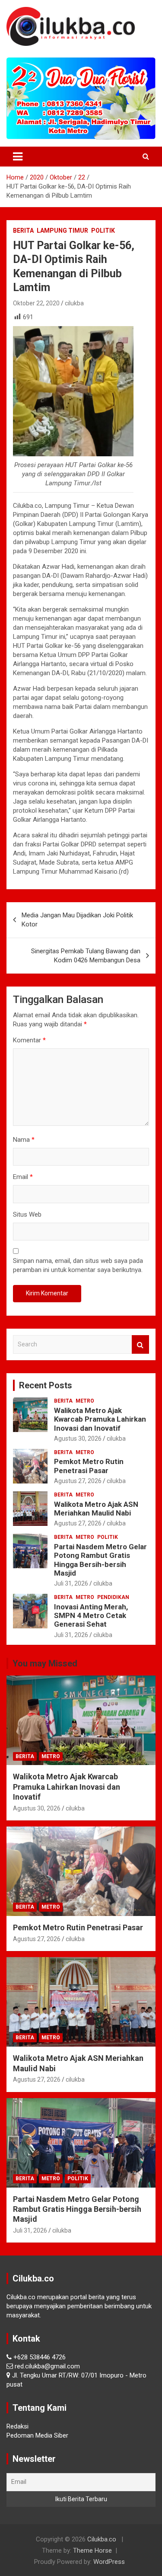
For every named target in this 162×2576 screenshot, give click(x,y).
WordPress (109, 2562)
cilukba (74, 303)
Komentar (29, 1040)
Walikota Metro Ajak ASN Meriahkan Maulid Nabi (96, 1509)
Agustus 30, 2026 (78, 1439)
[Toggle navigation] (18, 157)
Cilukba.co (102, 2539)
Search (140, 1344)
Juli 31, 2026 (71, 1583)
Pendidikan (113, 1597)
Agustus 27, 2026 (78, 1481)
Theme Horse (92, 2550)
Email (23, 1177)
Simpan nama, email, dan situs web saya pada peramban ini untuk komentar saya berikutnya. (78, 1265)
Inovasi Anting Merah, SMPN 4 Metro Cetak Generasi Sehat (91, 1616)
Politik (103, 231)
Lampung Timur (62, 231)
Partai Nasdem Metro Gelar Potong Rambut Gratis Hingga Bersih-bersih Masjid (100, 1560)
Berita (23, 231)
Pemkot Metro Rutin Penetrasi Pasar (89, 1466)
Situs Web (27, 1214)
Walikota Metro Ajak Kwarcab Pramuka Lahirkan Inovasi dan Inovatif (100, 1419)
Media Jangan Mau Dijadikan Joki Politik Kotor (77, 920)
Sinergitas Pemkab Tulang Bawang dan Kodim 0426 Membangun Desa (86, 956)
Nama (24, 1140)
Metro (85, 1401)
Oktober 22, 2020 (36, 303)
